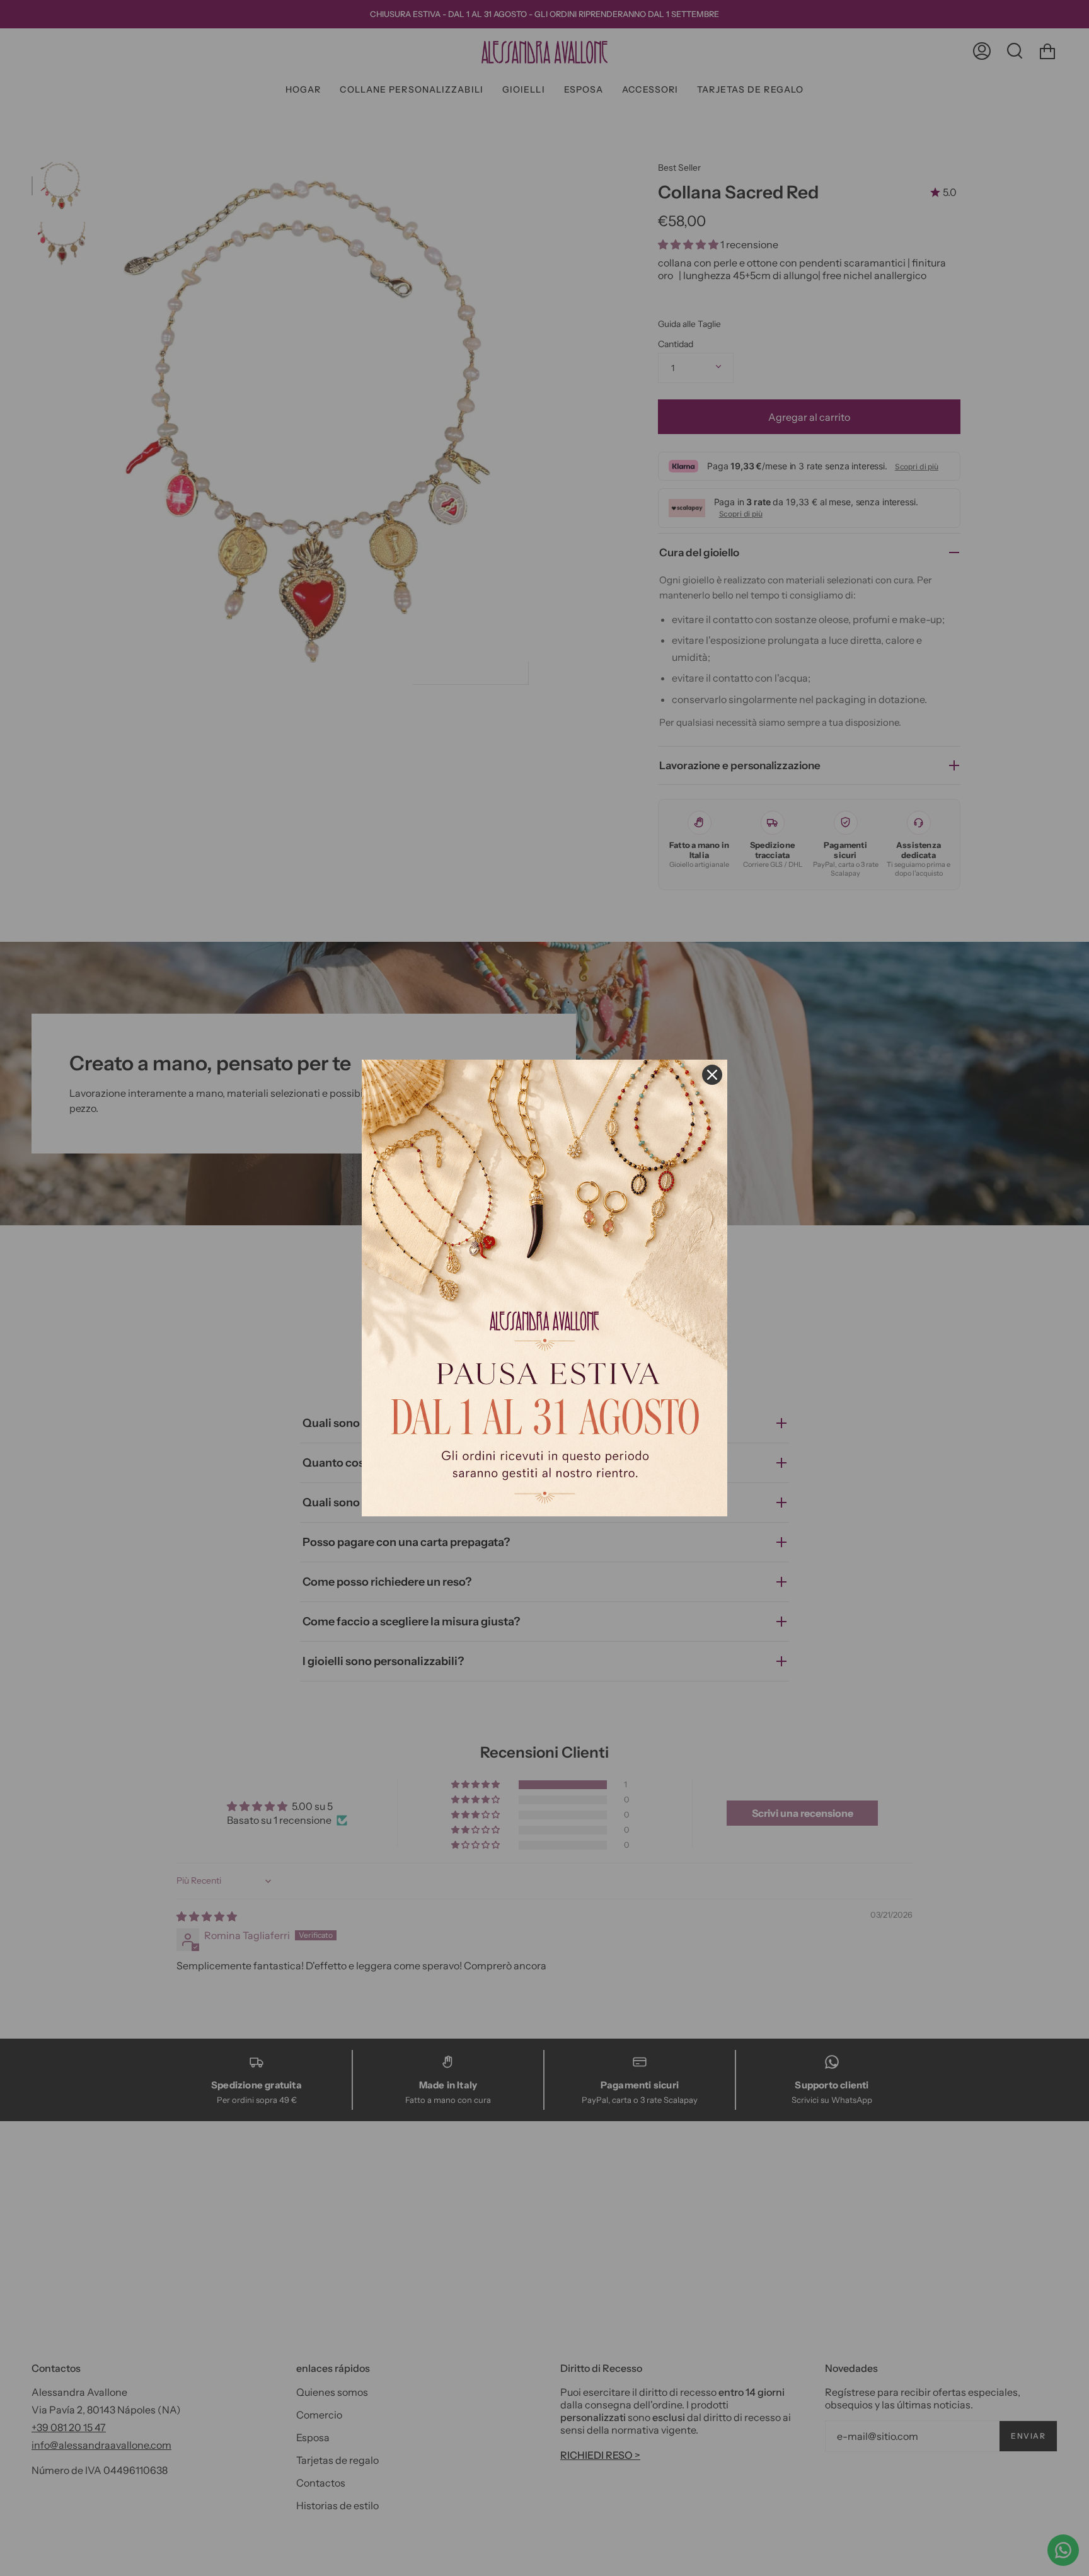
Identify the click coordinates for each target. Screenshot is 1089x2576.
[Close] (712, 1075)
